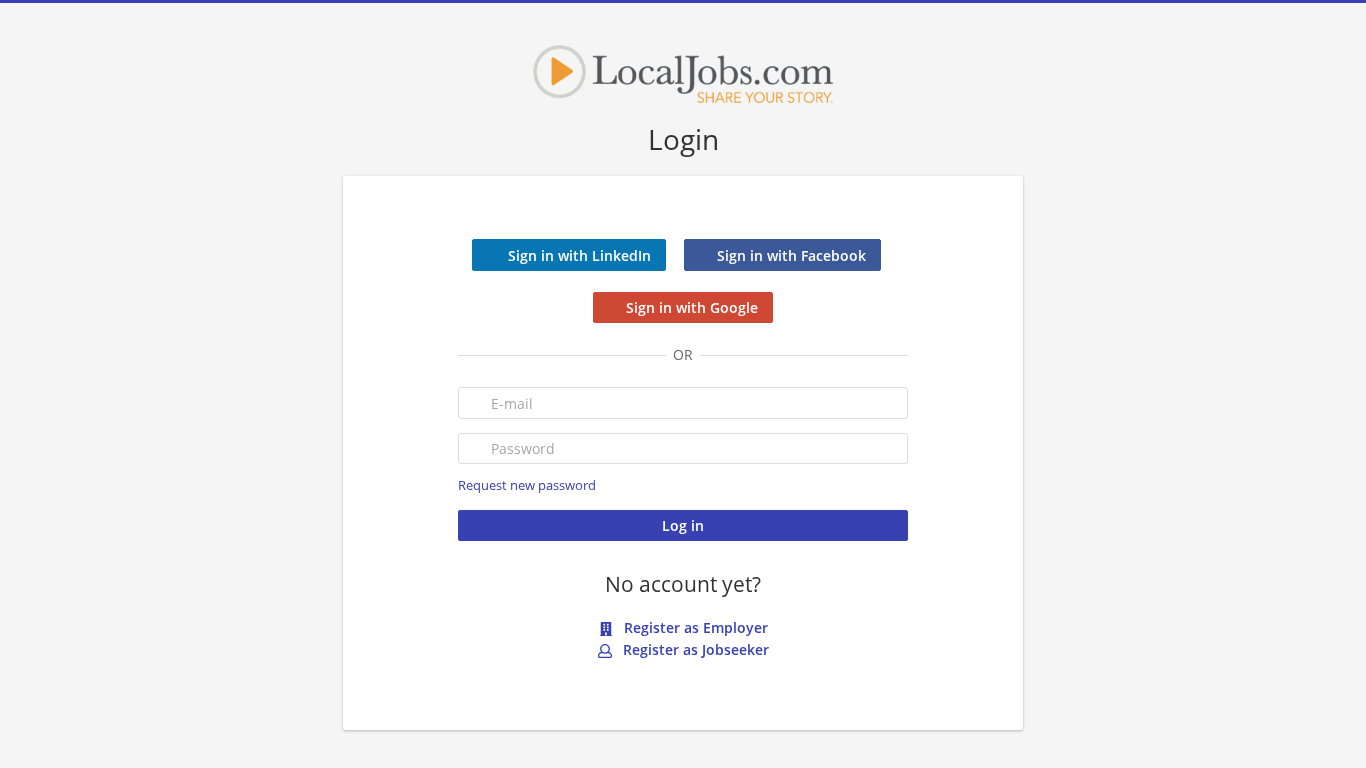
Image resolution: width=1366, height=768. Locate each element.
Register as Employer (694, 627)
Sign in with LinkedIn (579, 255)
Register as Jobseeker (694, 649)
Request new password (527, 485)
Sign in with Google (692, 307)
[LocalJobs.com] (683, 74)
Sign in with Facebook (791, 255)
